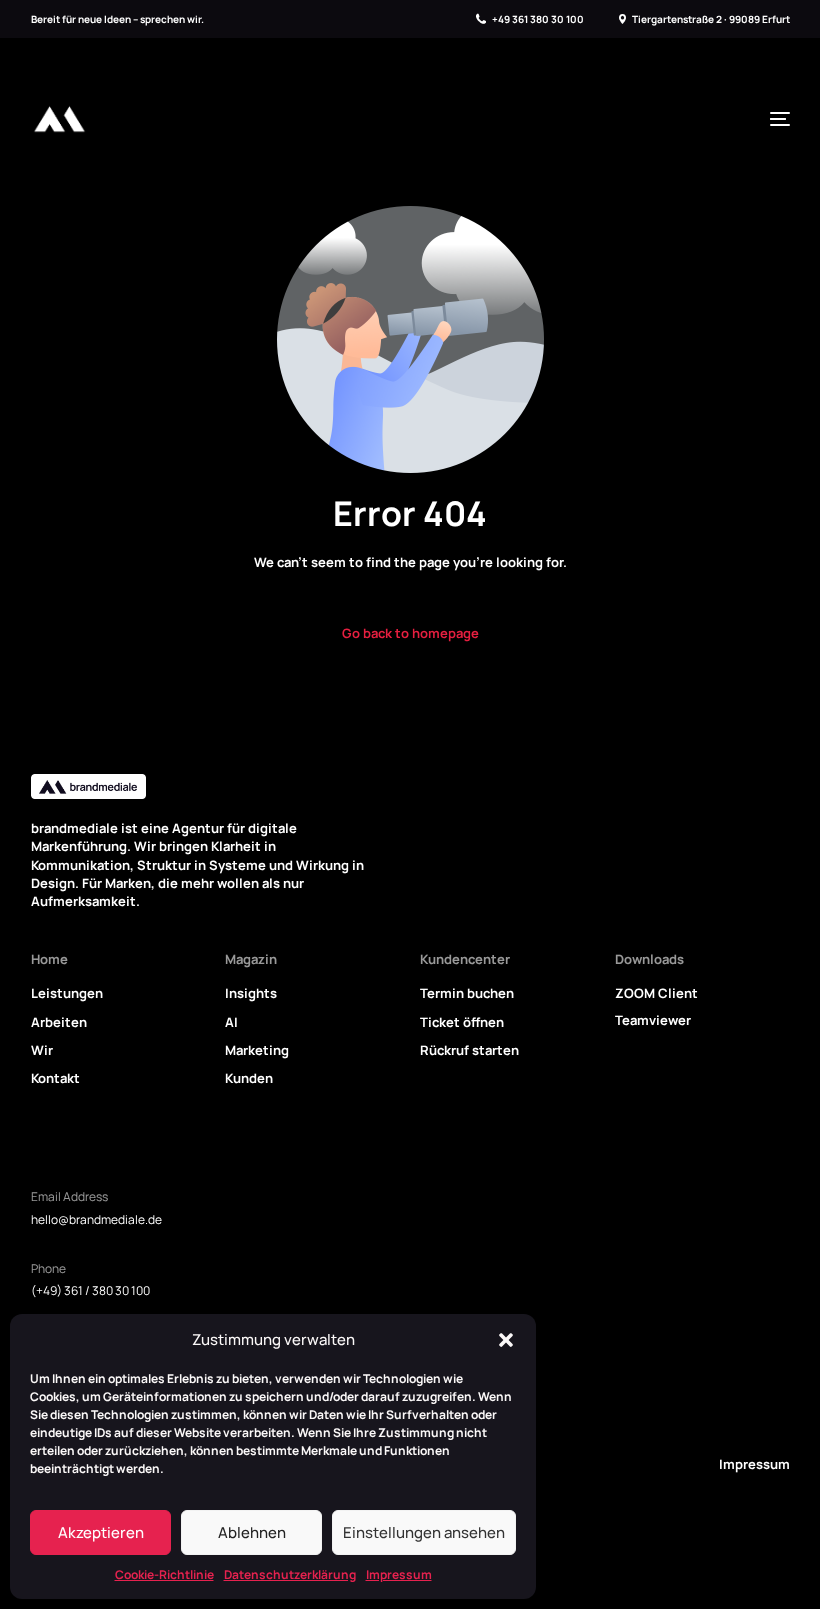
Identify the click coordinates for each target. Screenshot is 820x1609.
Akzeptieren (101, 1532)
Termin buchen (467, 993)
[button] (506, 1340)
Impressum (399, 1574)
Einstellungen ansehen (424, 1532)
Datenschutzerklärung (290, 1574)
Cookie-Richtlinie (164, 1574)
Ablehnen (252, 1532)
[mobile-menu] (775, 119)
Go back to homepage (410, 633)
